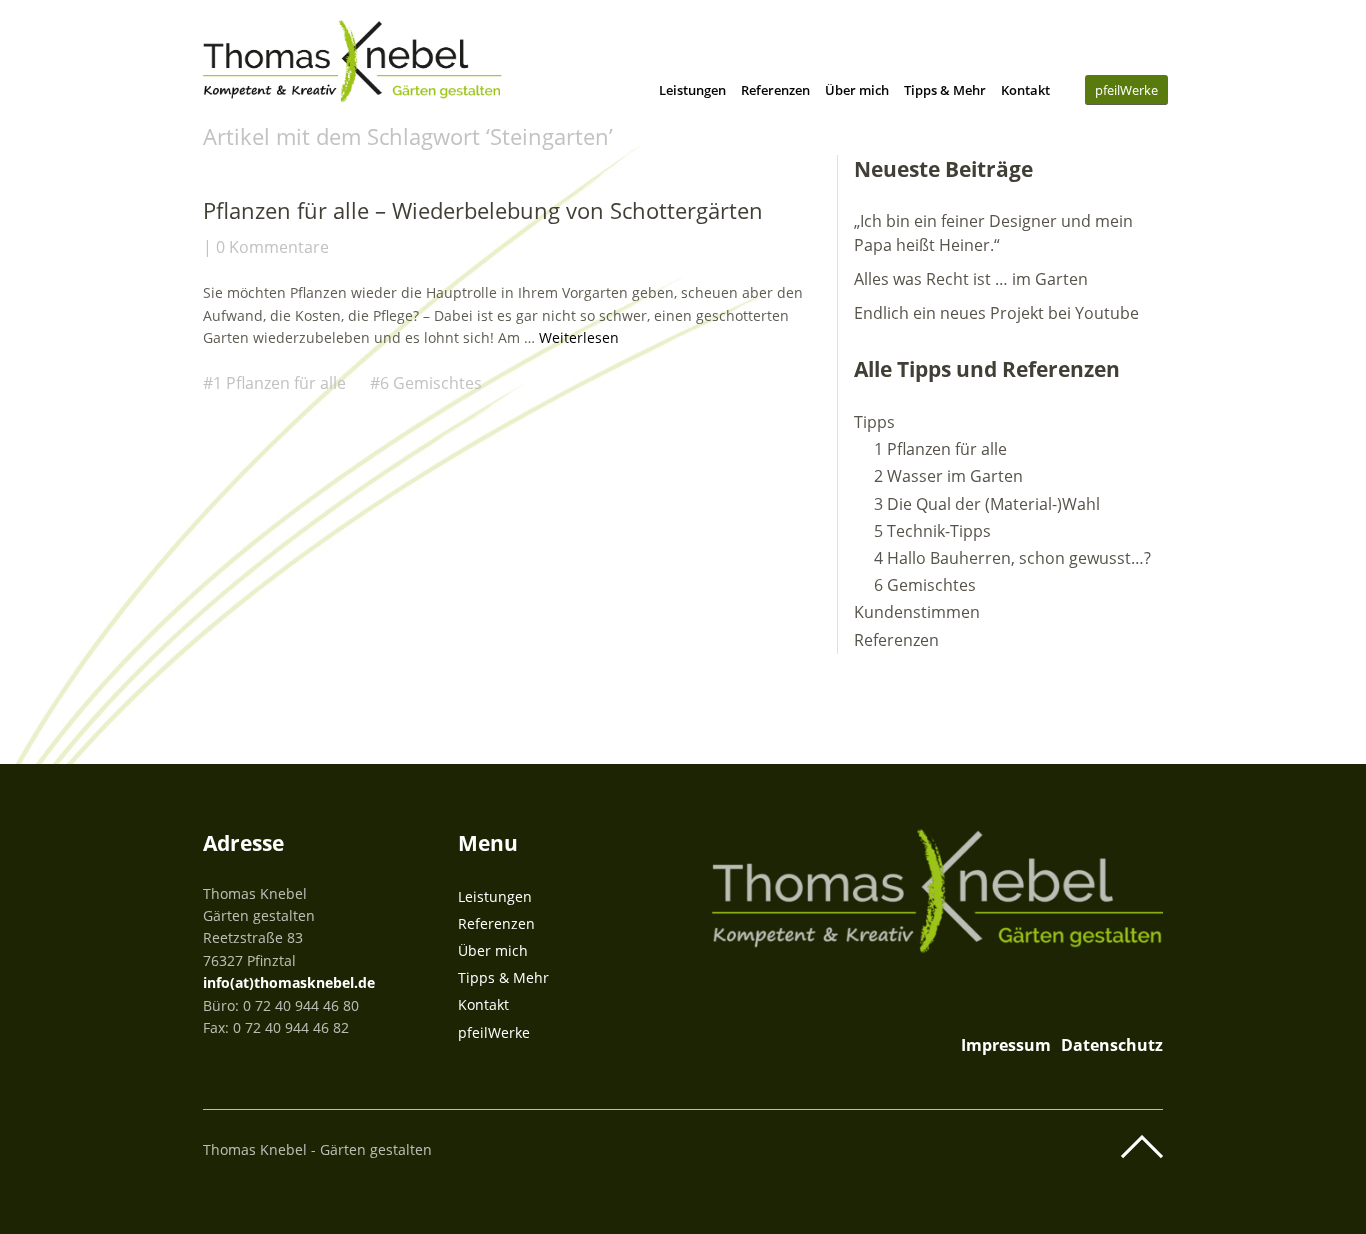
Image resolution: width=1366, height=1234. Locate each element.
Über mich (857, 90)
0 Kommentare (272, 247)
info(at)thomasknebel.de (289, 982)
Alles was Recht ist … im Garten (971, 279)
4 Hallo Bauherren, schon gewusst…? (1012, 558)
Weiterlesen (579, 337)
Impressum (1006, 1045)
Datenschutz (1112, 1045)
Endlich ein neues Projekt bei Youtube (996, 313)
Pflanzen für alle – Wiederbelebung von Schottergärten (483, 210)
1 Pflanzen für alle (279, 383)
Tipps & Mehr (945, 90)
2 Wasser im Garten (948, 476)
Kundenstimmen (917, 612)
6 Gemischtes (431, 383)
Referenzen (775, 90)
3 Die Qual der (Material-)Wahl (987, 504)
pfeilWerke (1126, 90)
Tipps (874, 422)
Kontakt (1025, 90)
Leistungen (692, 90)
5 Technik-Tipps (932, 531)
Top (1142, 1147)
